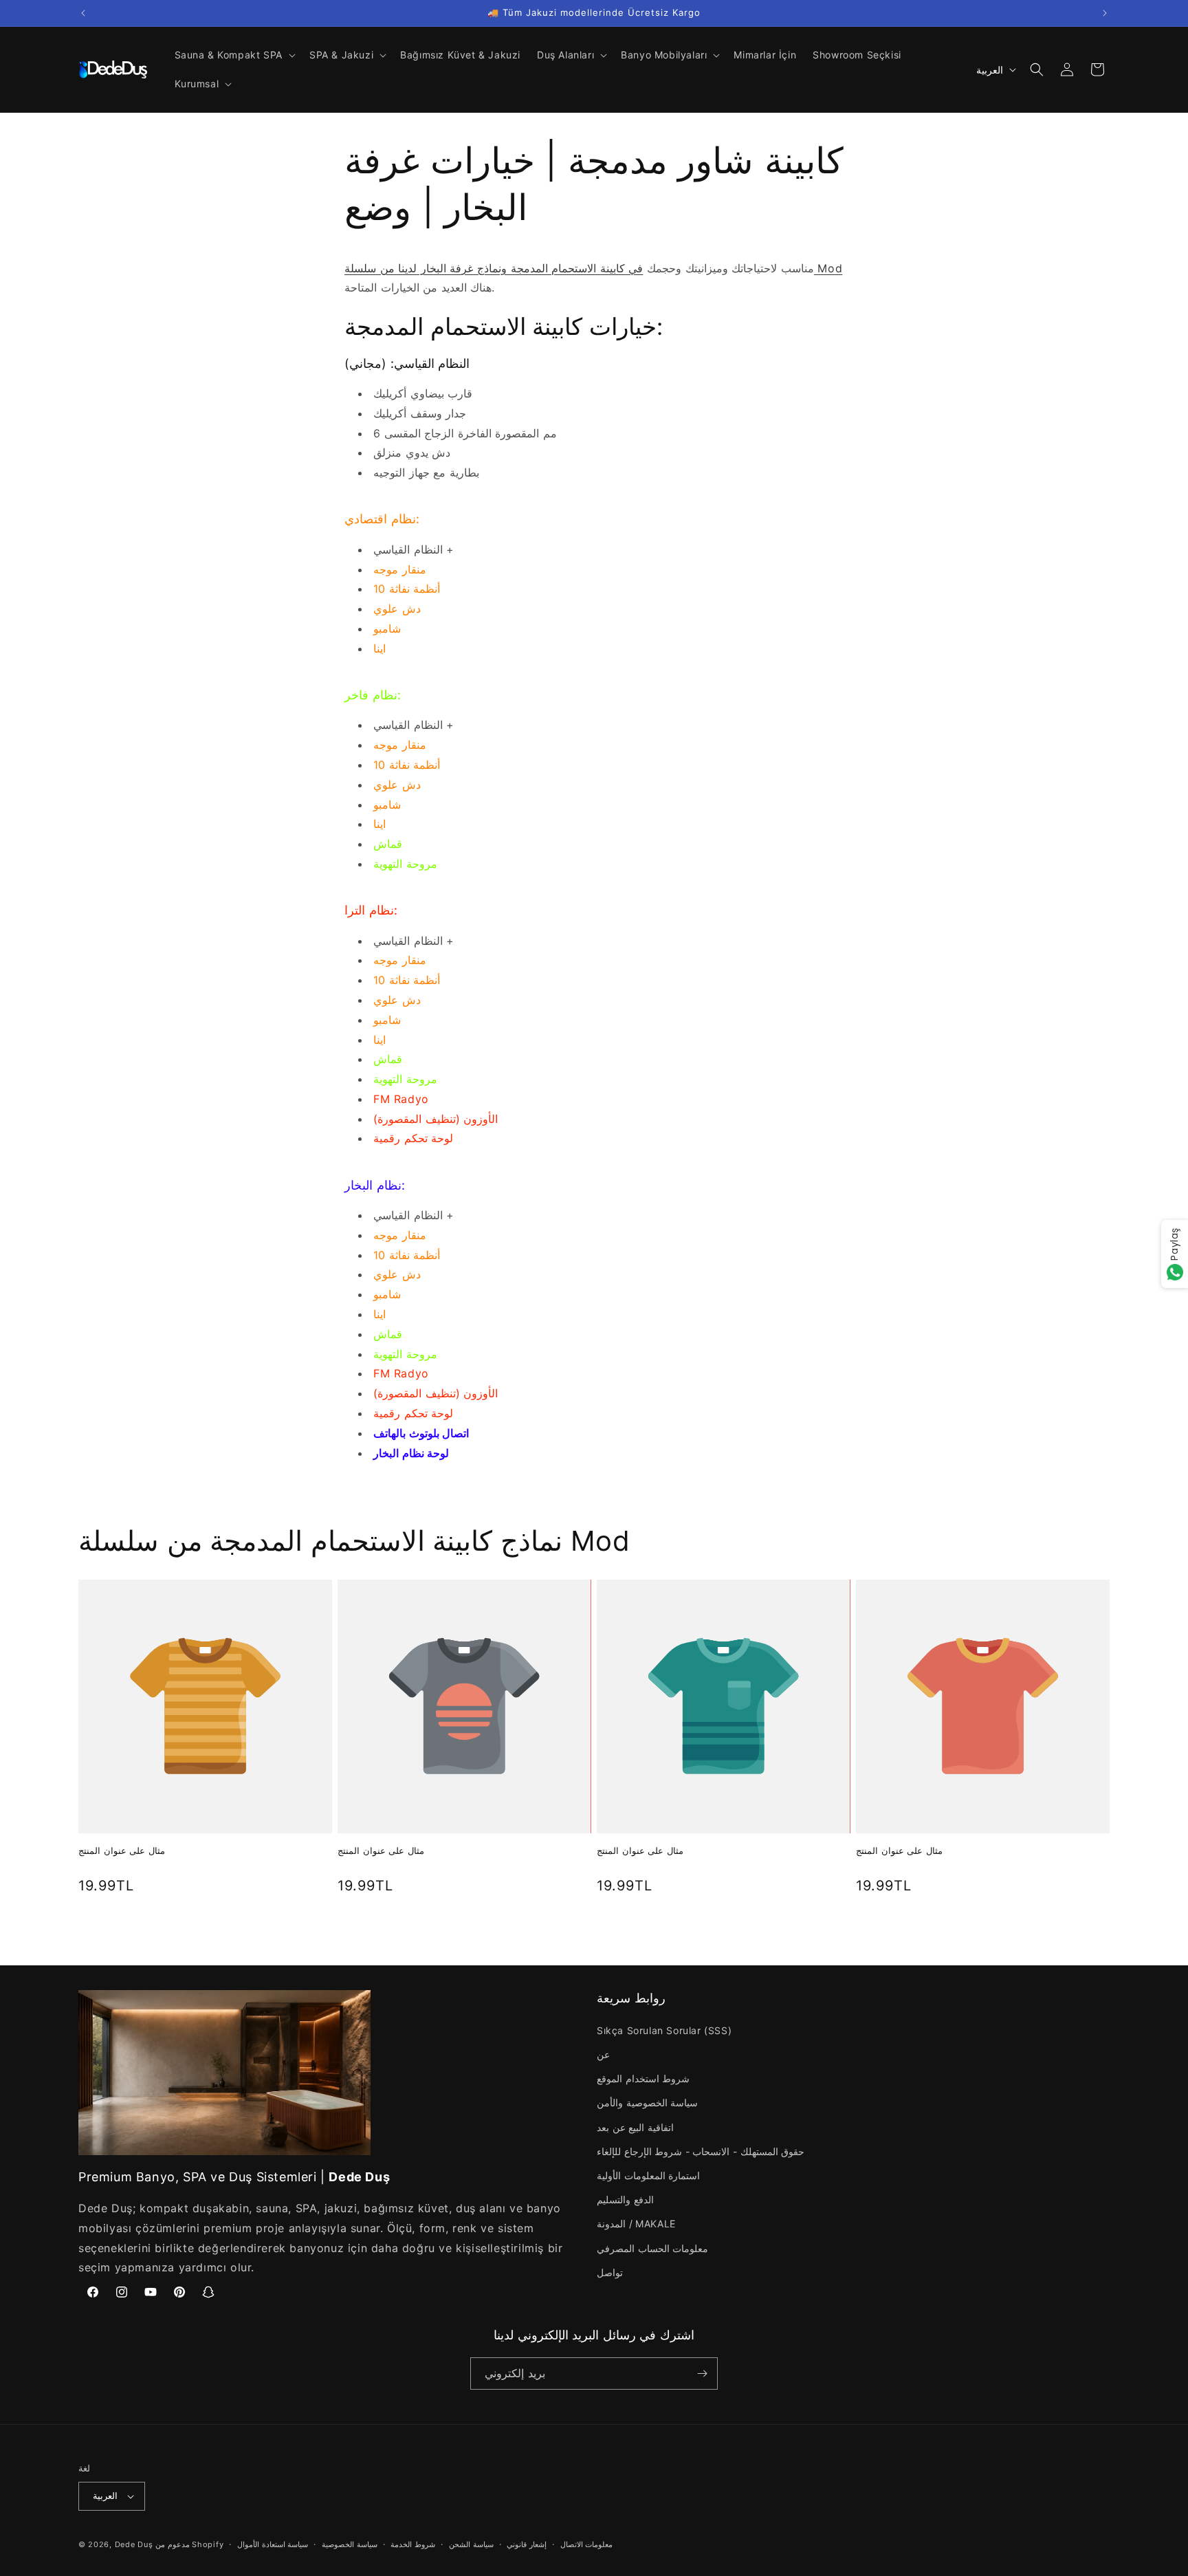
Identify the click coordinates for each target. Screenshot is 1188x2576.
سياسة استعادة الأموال (273, 2544)
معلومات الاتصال (587, 2544)
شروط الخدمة (413, 2544)
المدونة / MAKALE (636, 2224)
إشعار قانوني (527, 2544)
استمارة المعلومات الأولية (648, 2175)
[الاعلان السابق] (83, 13)
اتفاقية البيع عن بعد (635, 2127)
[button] (234, 55)
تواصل (610, 2272)
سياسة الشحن (471, 2544)
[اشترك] (702, 2373)
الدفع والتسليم (625, 2200)
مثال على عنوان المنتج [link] (122, 1851)
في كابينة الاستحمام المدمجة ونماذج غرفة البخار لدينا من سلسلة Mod (593, 268)
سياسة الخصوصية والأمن (647, 2103)
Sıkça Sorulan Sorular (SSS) (664, 2030)
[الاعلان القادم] (1105, 13)
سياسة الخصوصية (350, 2544)
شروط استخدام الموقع (643, 2078)
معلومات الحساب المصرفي (652, 2248)
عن (603, 2054)
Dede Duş (134, 2544)
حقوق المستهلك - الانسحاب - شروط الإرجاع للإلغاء (701, 2151)
